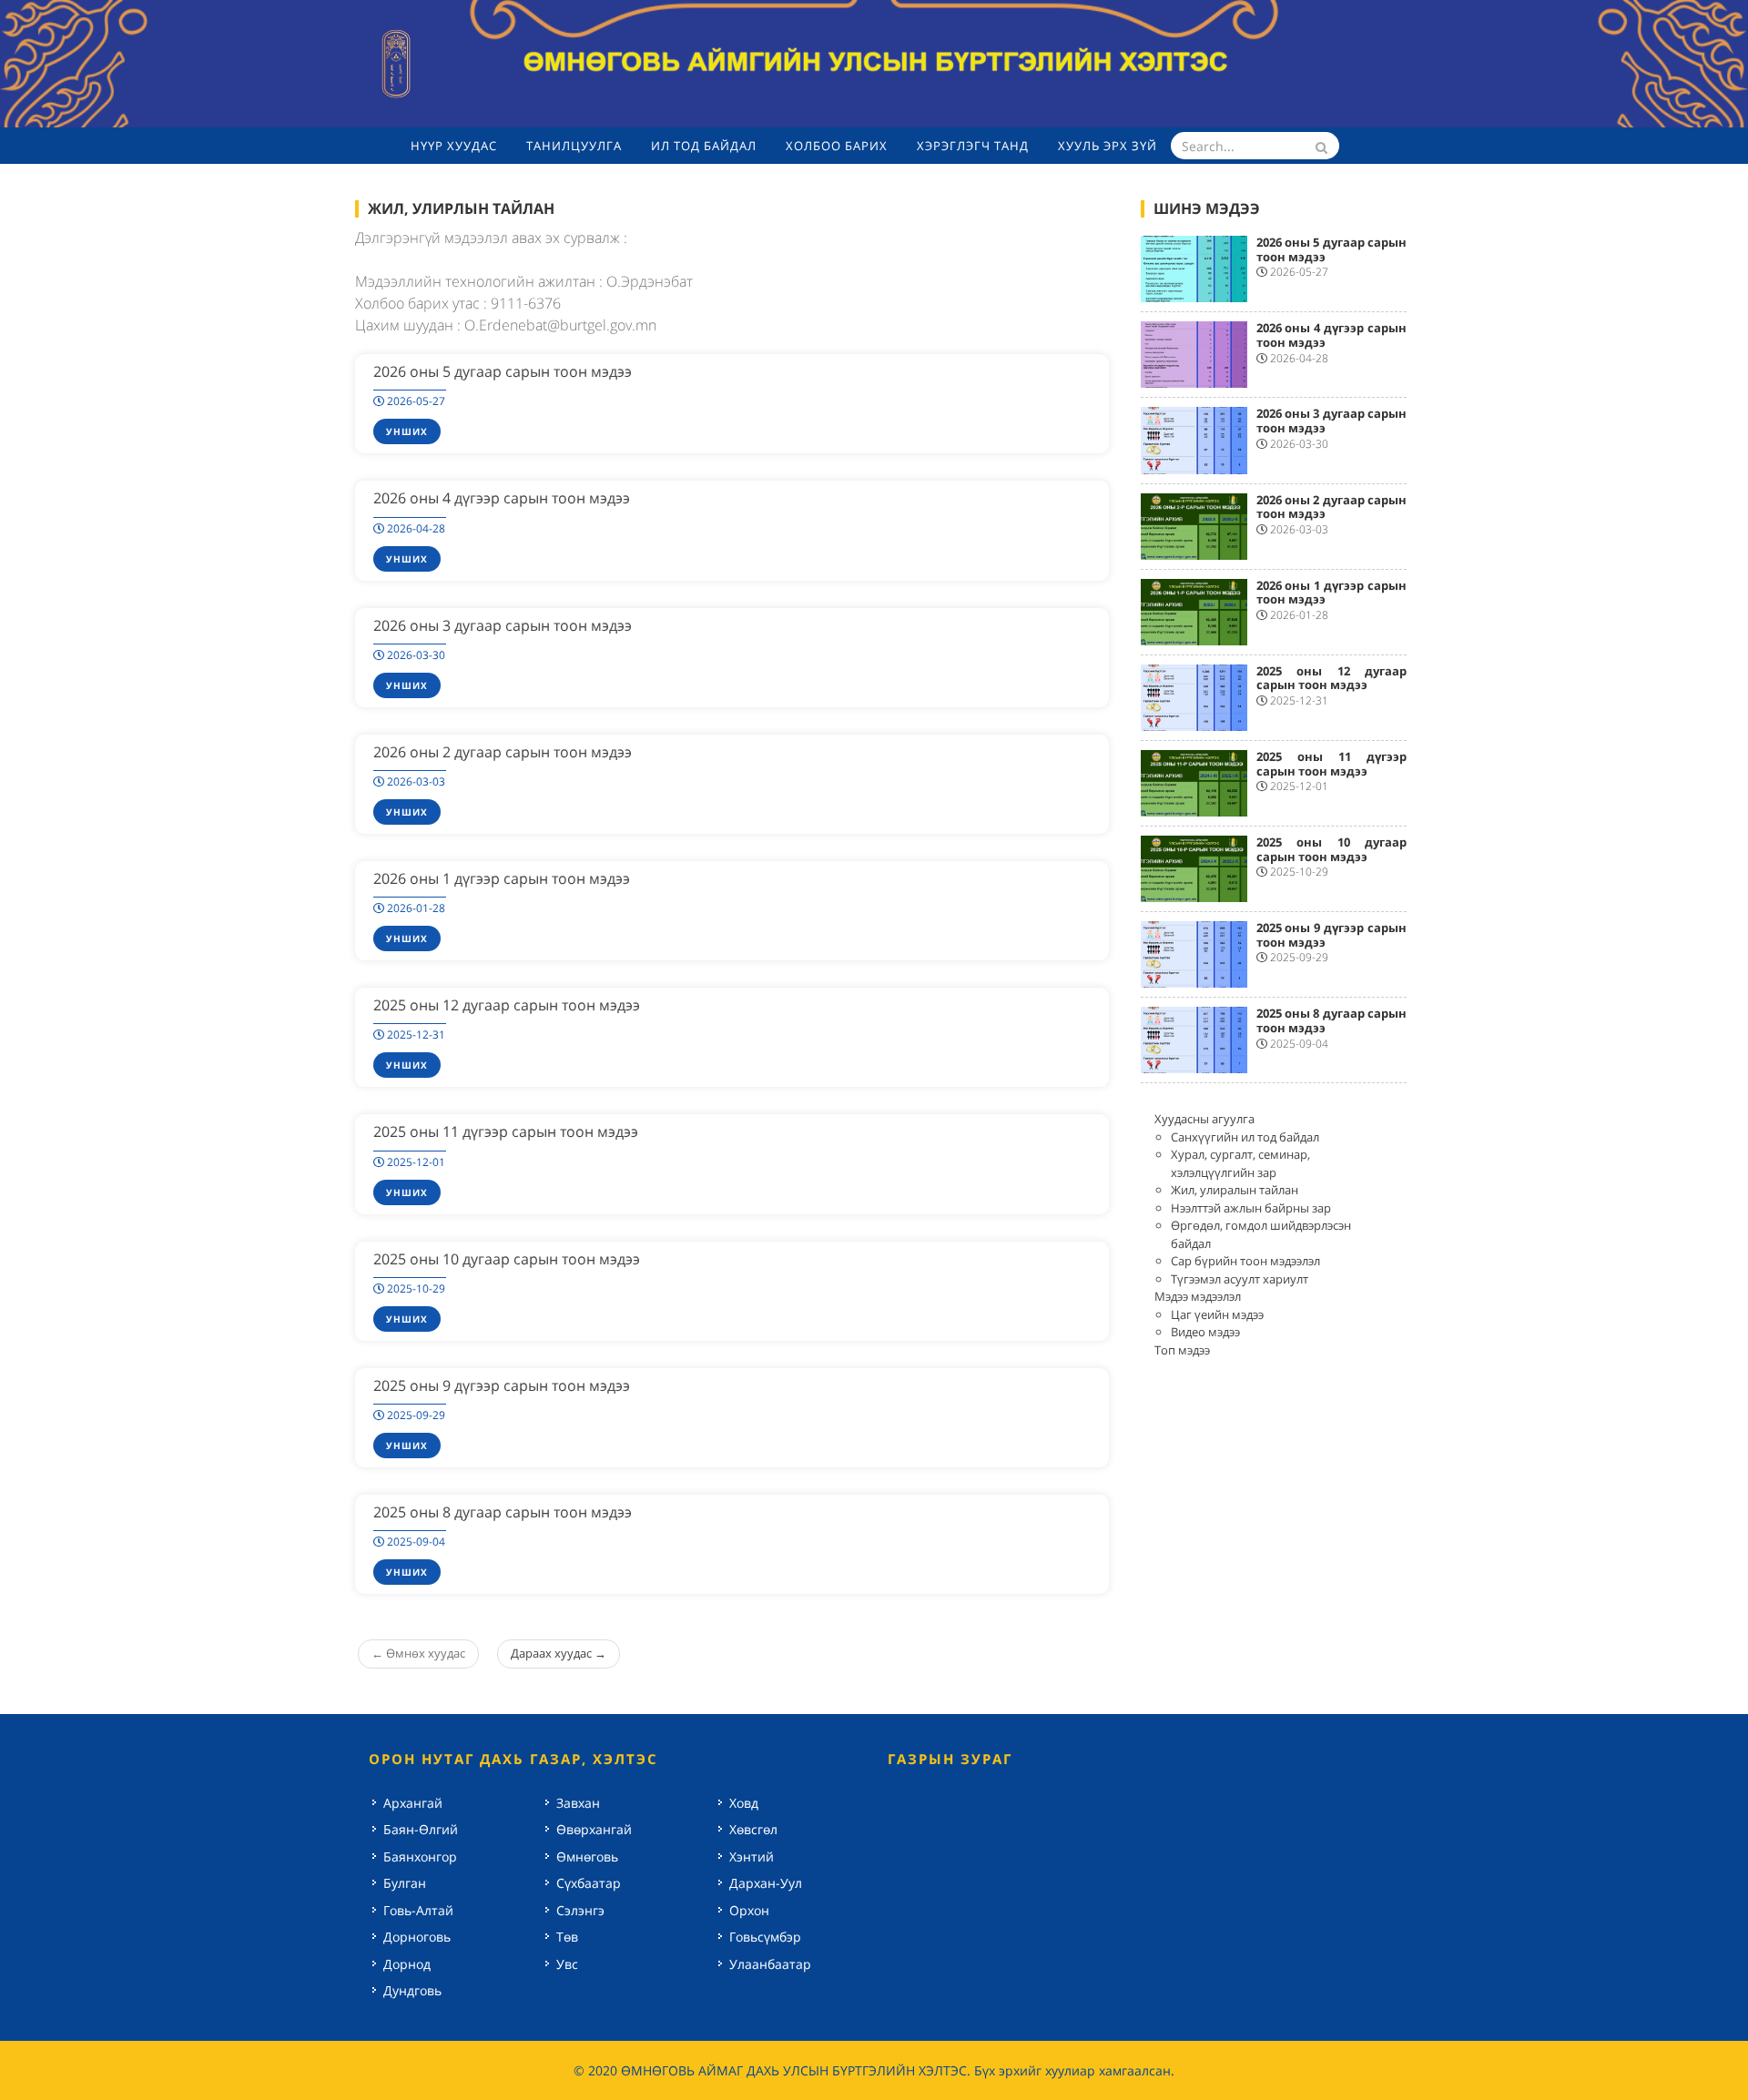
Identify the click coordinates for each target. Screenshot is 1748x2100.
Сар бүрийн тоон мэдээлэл (1245, 1261)
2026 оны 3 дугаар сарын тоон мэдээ (503, 625)
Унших (407, 431)
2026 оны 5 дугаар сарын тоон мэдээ (503, 371)
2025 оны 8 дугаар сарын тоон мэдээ (503, 1512)
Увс (567, 1964)
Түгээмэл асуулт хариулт (1240, 1279)
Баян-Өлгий (421, 1829)
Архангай (413, 1803)
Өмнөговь (587, 1857)
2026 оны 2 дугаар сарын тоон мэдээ (503, 752)
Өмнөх (418, 1653)
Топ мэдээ (1182, 1350)
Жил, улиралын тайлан (1235, 1190)
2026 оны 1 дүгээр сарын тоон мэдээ (502, 878)
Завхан (578, 1803)
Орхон (749, 1910)
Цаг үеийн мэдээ (1217, 1314)
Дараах (559, 1653)
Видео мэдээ (1205, 1332)
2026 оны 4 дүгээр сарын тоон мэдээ (502, 498)
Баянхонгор (420, 1857)
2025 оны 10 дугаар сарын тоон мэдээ (507, 1259)
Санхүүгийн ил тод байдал (1245, 1137)
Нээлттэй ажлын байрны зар (1251, 1208)
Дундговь (412, 1990)
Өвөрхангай (594, 1829)
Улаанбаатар (770, 1964)
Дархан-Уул (766, 1883)
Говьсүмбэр (765, 1937)
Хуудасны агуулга (1204, 1119)
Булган (405, 1883)
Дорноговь (417, 1937)
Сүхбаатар (589, 1883)
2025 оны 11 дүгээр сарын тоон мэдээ (506, 1131)
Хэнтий (752, 1857)
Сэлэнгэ (580, 1910)
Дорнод (407, 1964)
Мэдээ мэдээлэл (1198, 1296)
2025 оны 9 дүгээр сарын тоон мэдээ (502, 1385)
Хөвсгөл (753, 1829)
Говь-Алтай (418, 1910)
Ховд (744, 1803)
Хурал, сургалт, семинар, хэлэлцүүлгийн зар (1240, 1163)
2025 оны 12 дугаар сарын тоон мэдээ (507, 1005)
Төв (567, 1937)
